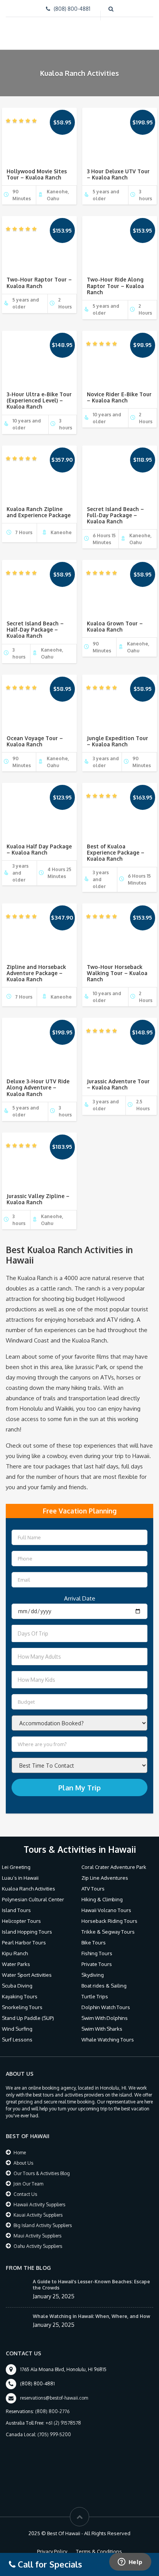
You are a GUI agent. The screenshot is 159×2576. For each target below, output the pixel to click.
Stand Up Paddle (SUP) (28, 2018)
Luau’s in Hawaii (20, 1878)
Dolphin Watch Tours (106, 2007)
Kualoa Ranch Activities (29, 1889)
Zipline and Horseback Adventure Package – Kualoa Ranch (36, 973)
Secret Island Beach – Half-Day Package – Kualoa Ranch (35, 629)
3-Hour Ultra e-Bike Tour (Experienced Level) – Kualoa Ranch (39, 400)
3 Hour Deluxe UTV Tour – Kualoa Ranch (118, 174)
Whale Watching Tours (108, 2040)
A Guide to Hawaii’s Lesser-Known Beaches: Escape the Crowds (91, 2285)
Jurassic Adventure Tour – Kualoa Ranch (118, 1084)
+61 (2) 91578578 (63, 2423)
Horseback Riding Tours (109, 1921)
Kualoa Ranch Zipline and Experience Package (39, 512)
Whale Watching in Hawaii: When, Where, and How (91, 2316)
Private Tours (97, 1964)
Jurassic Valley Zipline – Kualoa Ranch (38, 1199)
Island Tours (16, 1910)
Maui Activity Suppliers (37, 2236)
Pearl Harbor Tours (24, 1942)
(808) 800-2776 (52, 2411)
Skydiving (93, 1975)
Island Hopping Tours (27, 1932)
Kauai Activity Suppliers (38, 2215)
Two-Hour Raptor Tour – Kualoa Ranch (39, 282)
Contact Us (25, 2194)
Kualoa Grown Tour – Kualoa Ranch (115, 626)
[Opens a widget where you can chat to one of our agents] (130, 2563)
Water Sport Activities (27, 1975)
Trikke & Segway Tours (108, 1932)
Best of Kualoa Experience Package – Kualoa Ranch (116, 852)
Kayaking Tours (20, 1996)
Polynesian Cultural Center (33, 1899)
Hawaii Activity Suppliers (39, 2205)
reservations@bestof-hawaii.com (54, 2398)
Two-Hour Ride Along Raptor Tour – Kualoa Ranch (115, 286)
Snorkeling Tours (22, 2007)
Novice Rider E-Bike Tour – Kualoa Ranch (119, 397)
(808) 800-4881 (72, 9)
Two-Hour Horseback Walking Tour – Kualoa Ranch (117, 973)
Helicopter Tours (21, 1921)
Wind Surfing (17, 2029)
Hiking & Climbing (102, 1899)
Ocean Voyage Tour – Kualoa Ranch (35, 741)
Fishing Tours (97, 1953)
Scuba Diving (17, 1986)
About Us (23, 2163)
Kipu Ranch (15, 1953)
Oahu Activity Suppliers (38, 2246)
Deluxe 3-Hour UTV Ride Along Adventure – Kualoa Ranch (38, 1087)
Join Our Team (28, 2184)
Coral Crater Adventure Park (114, 1867)
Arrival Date (80, 1598)
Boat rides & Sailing (104, 1986)
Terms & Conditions (99, 2551)
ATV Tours (93, 1889)
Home (20, 2153)
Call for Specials (49, 2564)
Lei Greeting (16, 1867)
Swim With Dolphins (105, 2018)
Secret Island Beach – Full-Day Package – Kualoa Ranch (115, 515)
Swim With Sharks (102, 2029)
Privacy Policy (52, 2551)
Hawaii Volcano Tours (106, 1910)
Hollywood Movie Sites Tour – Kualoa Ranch (37, 174)
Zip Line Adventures (105, 1878)
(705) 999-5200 (54, 2434)
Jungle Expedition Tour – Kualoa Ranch (118, 741)
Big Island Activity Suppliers (43, 2225)
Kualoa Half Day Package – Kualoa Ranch (39, 849)
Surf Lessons (17, 2040)
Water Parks (16, 1964)
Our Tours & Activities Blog (42, 2173)
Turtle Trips (95, 1996)
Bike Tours (94, 1942)
